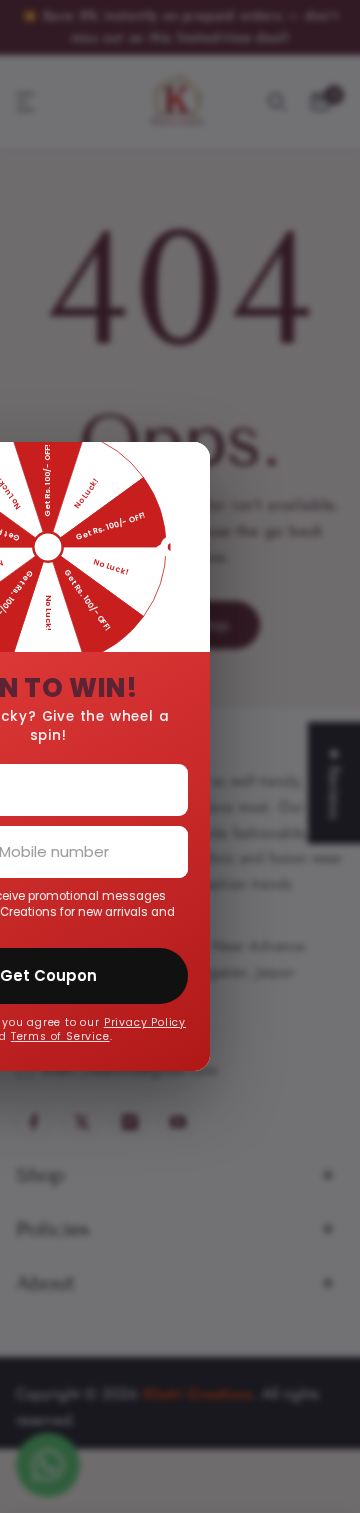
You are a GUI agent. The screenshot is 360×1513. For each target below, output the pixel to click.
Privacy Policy (206, 1022)
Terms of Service (121, 1036)
